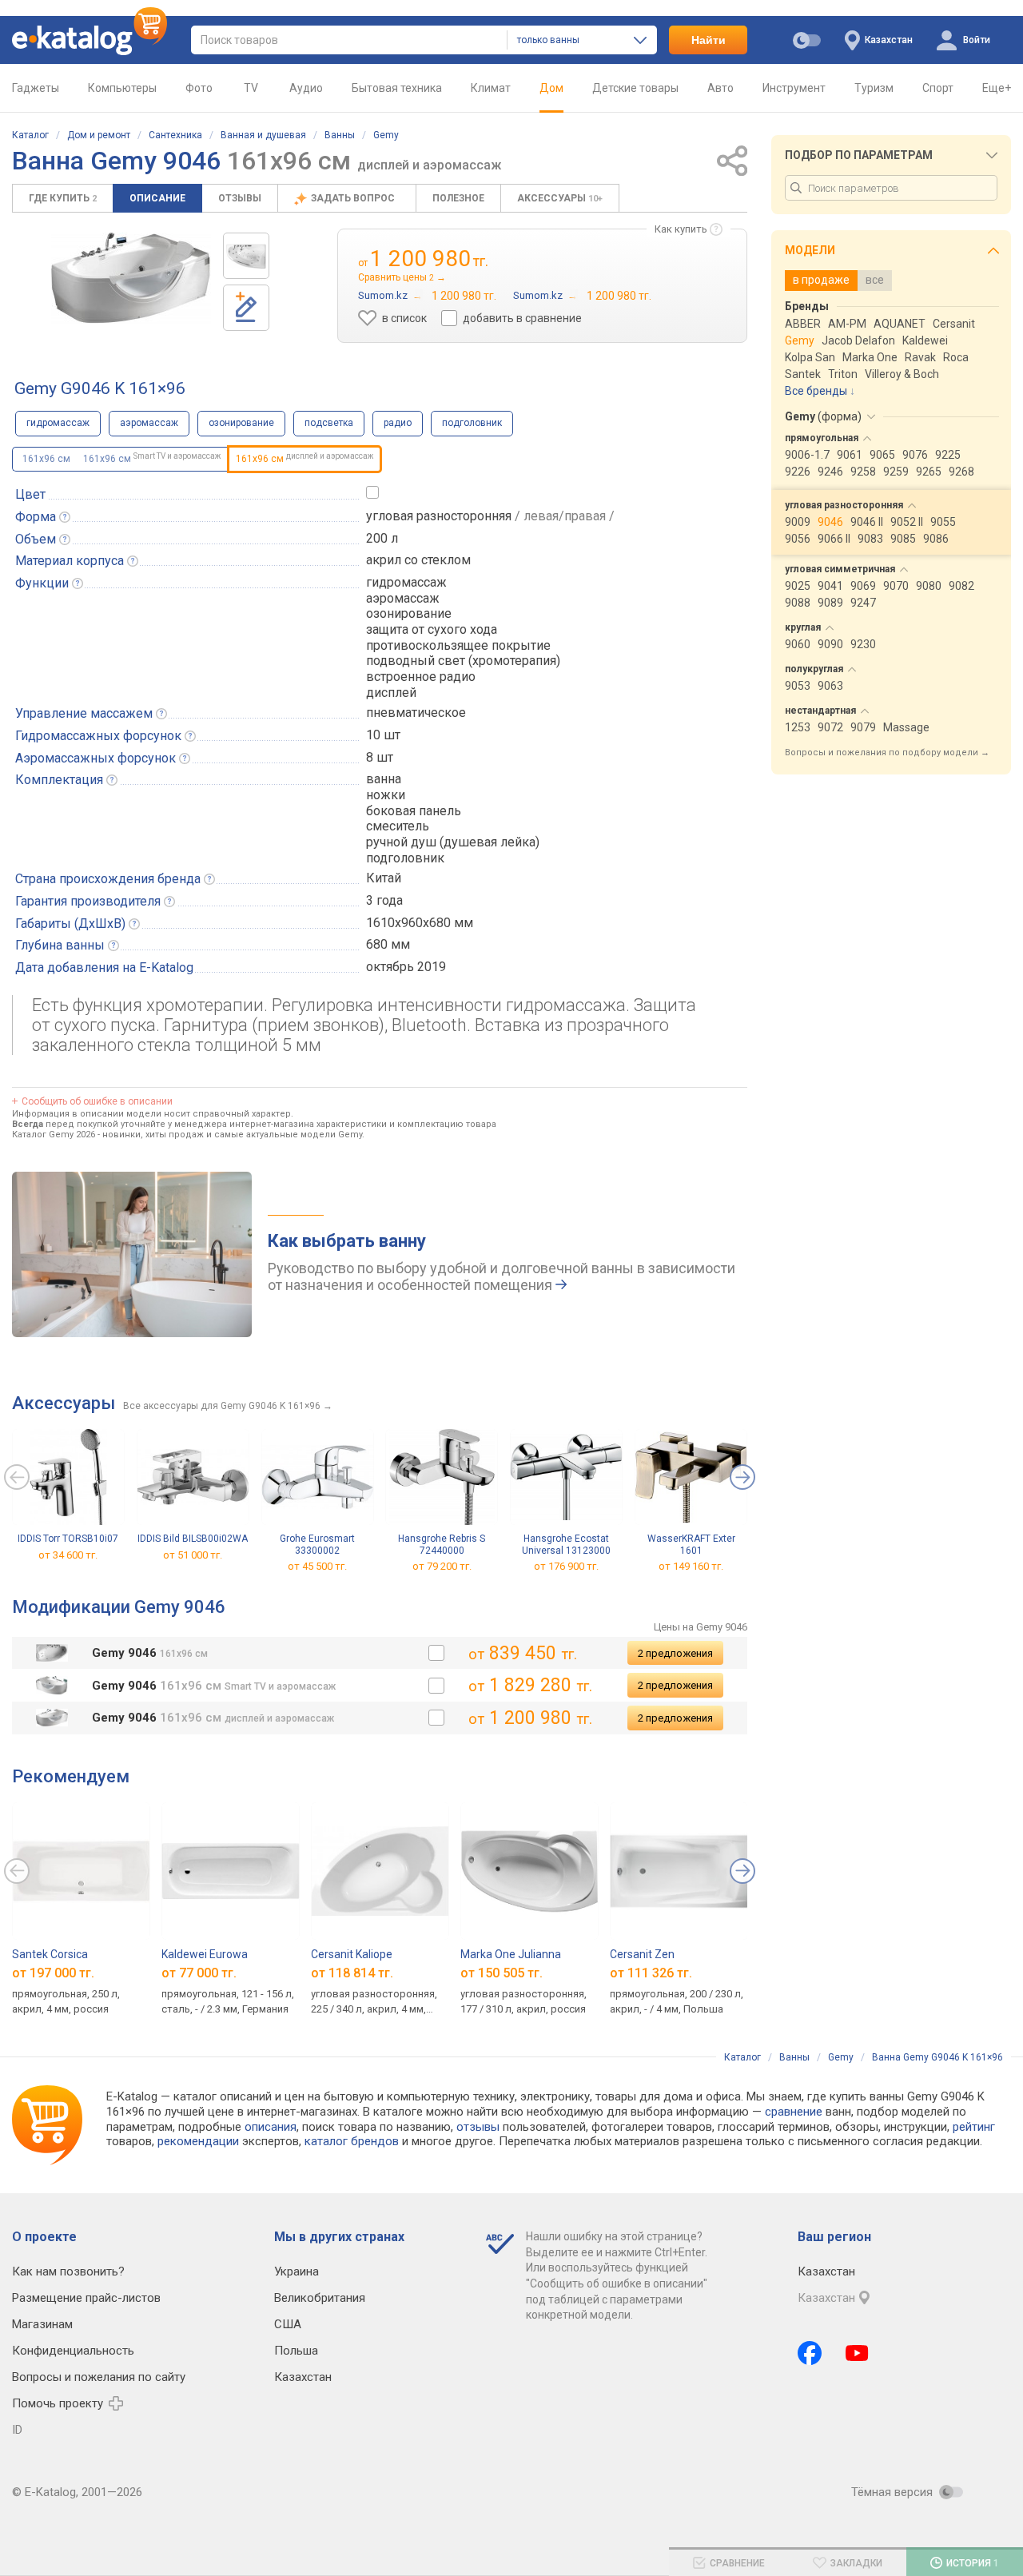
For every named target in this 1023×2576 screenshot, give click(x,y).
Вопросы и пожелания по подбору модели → (887, 752)
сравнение (794, 2112)
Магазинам (42, 2324)
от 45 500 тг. (317, 1567)
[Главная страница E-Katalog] (90, 40)
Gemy (386, 135)
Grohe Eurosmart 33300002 (317, 1545)
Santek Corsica (50, 1954)
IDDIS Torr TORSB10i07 (68, 1539)
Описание (157, 198)
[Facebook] (810, 2353)
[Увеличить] (131, 278)
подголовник (472, 423)
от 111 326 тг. (651, 1972)
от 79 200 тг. (442, 1567)
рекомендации (198, 2141)
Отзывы (240, 198)
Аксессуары (560, 198)
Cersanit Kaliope (352, 1954)
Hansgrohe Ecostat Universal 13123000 (566, 1545)
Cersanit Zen (642, 1954)
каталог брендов (352, 2141)
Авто (720, 88)
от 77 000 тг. (199, 1972)
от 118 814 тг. (352, 1972)
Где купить (63, 198)
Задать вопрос (354, 198)
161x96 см (46, 459)
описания (271, 2127)
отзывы (478, 2127)
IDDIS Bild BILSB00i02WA (193, 1539)
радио (398, 423)
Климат (491, 88)
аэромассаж (149, 423)
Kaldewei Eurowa (205, 1954)
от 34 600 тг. (68, 1555)
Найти (709, 40)
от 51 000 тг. (193, 1555)
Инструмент (794, 88)
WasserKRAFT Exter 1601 (691, 1545)
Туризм (874, 88)
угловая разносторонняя (439, 516)
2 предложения (675, 1653)
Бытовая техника (397, 88)
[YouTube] (857, 2353)
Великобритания (320, 2298)
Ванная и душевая (263, 135)
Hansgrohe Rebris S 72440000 (442, 1545)
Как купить (681, 229)
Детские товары (635, 88)
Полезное (458, 198)
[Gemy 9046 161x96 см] (246, 256)
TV (251, 88)
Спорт (938, 88)
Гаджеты (36, 88)
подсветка (329, 423)
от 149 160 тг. (691, 1567)
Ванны (340, 135)
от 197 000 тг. (53, 1972)
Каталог (30, 135)
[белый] (436, 1653)
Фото (199, 88)
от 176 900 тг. (566, 1567)
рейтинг (974, 2127)
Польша (296, 2351)
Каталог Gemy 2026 (54, 1135)
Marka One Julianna (511, 1954)
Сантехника (175, 135)
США (288, 2324)
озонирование (241, 423)
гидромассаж (58, 423)
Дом (551, 88)
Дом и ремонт (99, 135)
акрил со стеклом (418, 560)
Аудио (306, 88)
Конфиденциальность (73, 2351)
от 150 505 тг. (502, 1972)
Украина (297, 2271)
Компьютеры (122, 88)
